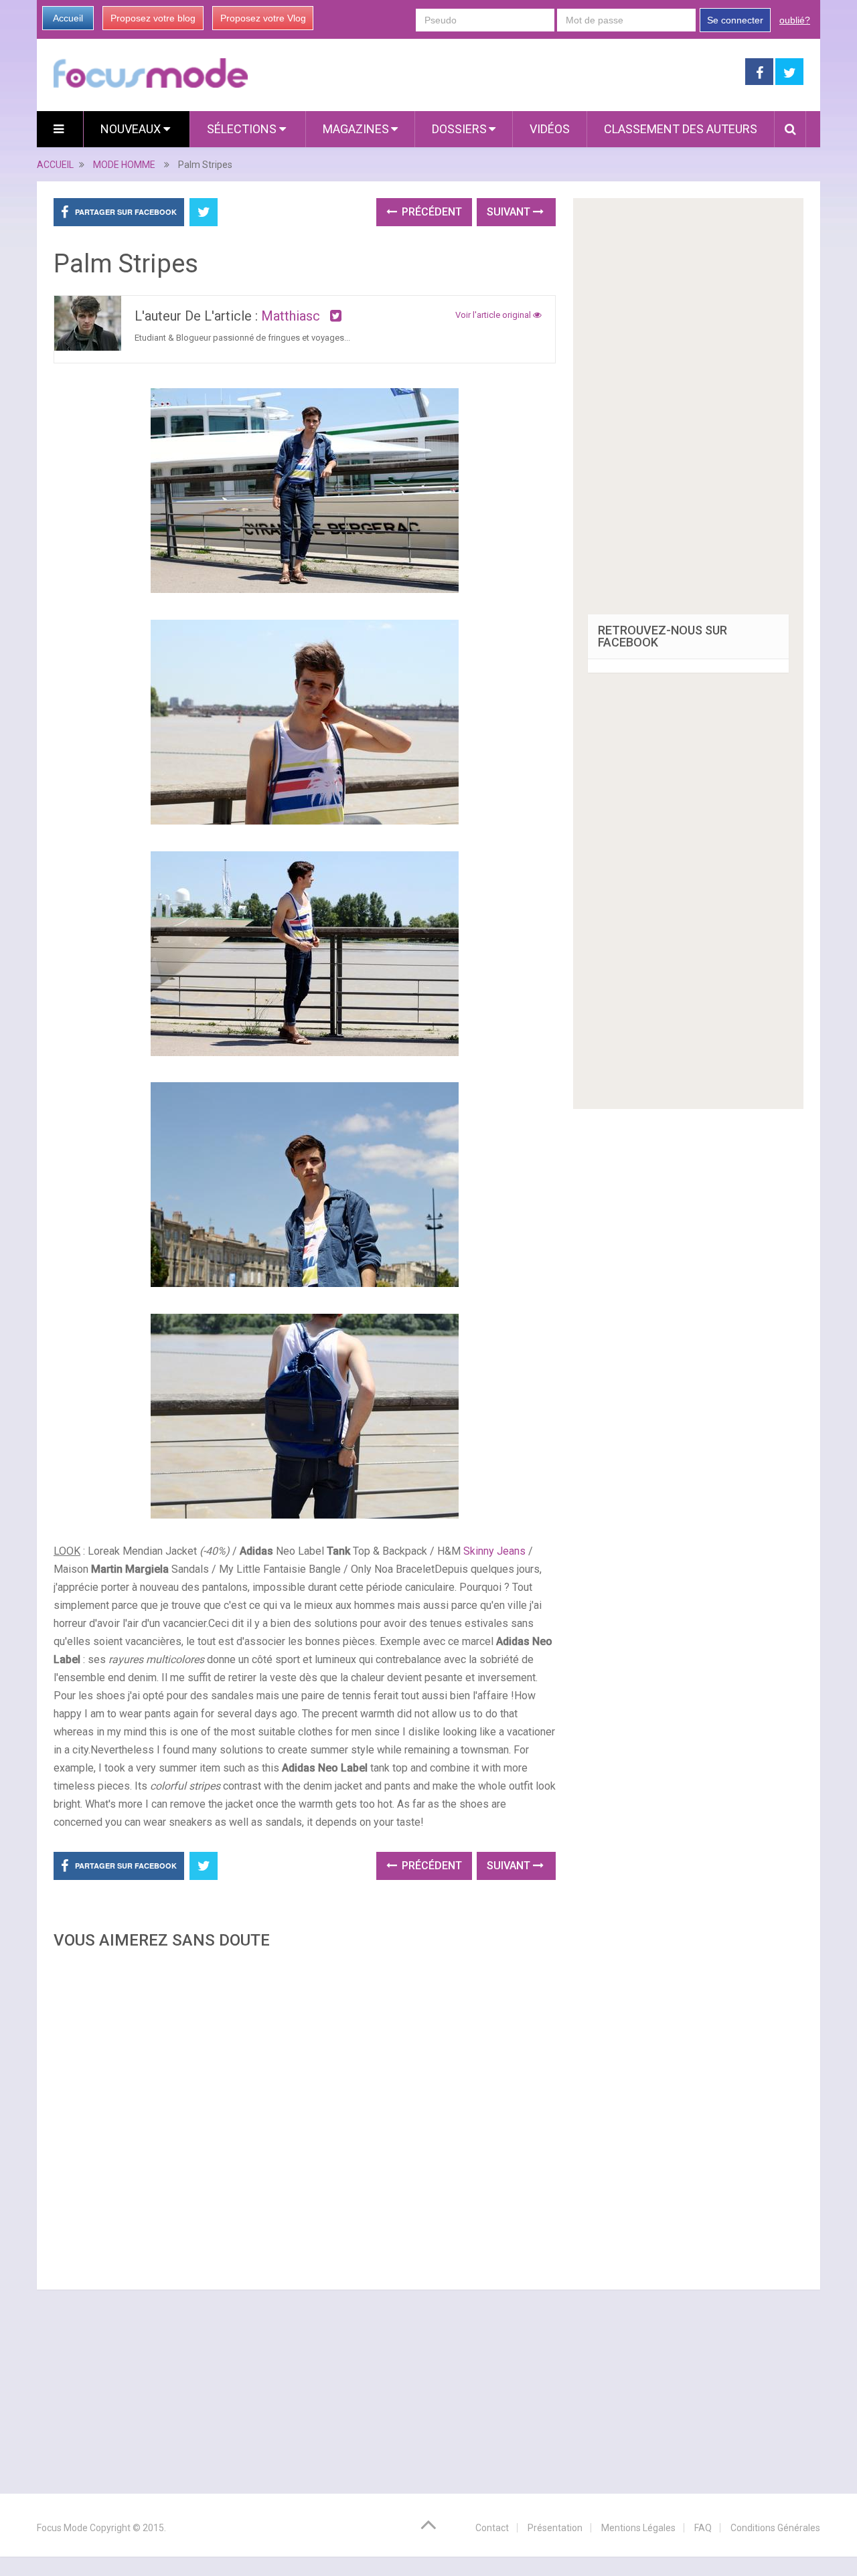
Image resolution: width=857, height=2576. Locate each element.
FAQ (703, 2528)
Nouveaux (132, 129)
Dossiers (459, 129)
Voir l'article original (494, 315)
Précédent (431, 212)
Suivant (510, 212)
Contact (492, 2528)
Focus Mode (62, 2528)
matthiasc (291, 316)
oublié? (795, 20)
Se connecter (735, 20)
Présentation (555, 2528)
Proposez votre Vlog (263, 18)
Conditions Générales (775, 2528)
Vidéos (550, 129)
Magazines (356, 129)
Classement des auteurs (681, 129)
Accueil (68, 18)
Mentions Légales (638, 2528)
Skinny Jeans (493, 1551)
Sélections (243, 129)
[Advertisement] (305, 2116)
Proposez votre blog (153, 18)
